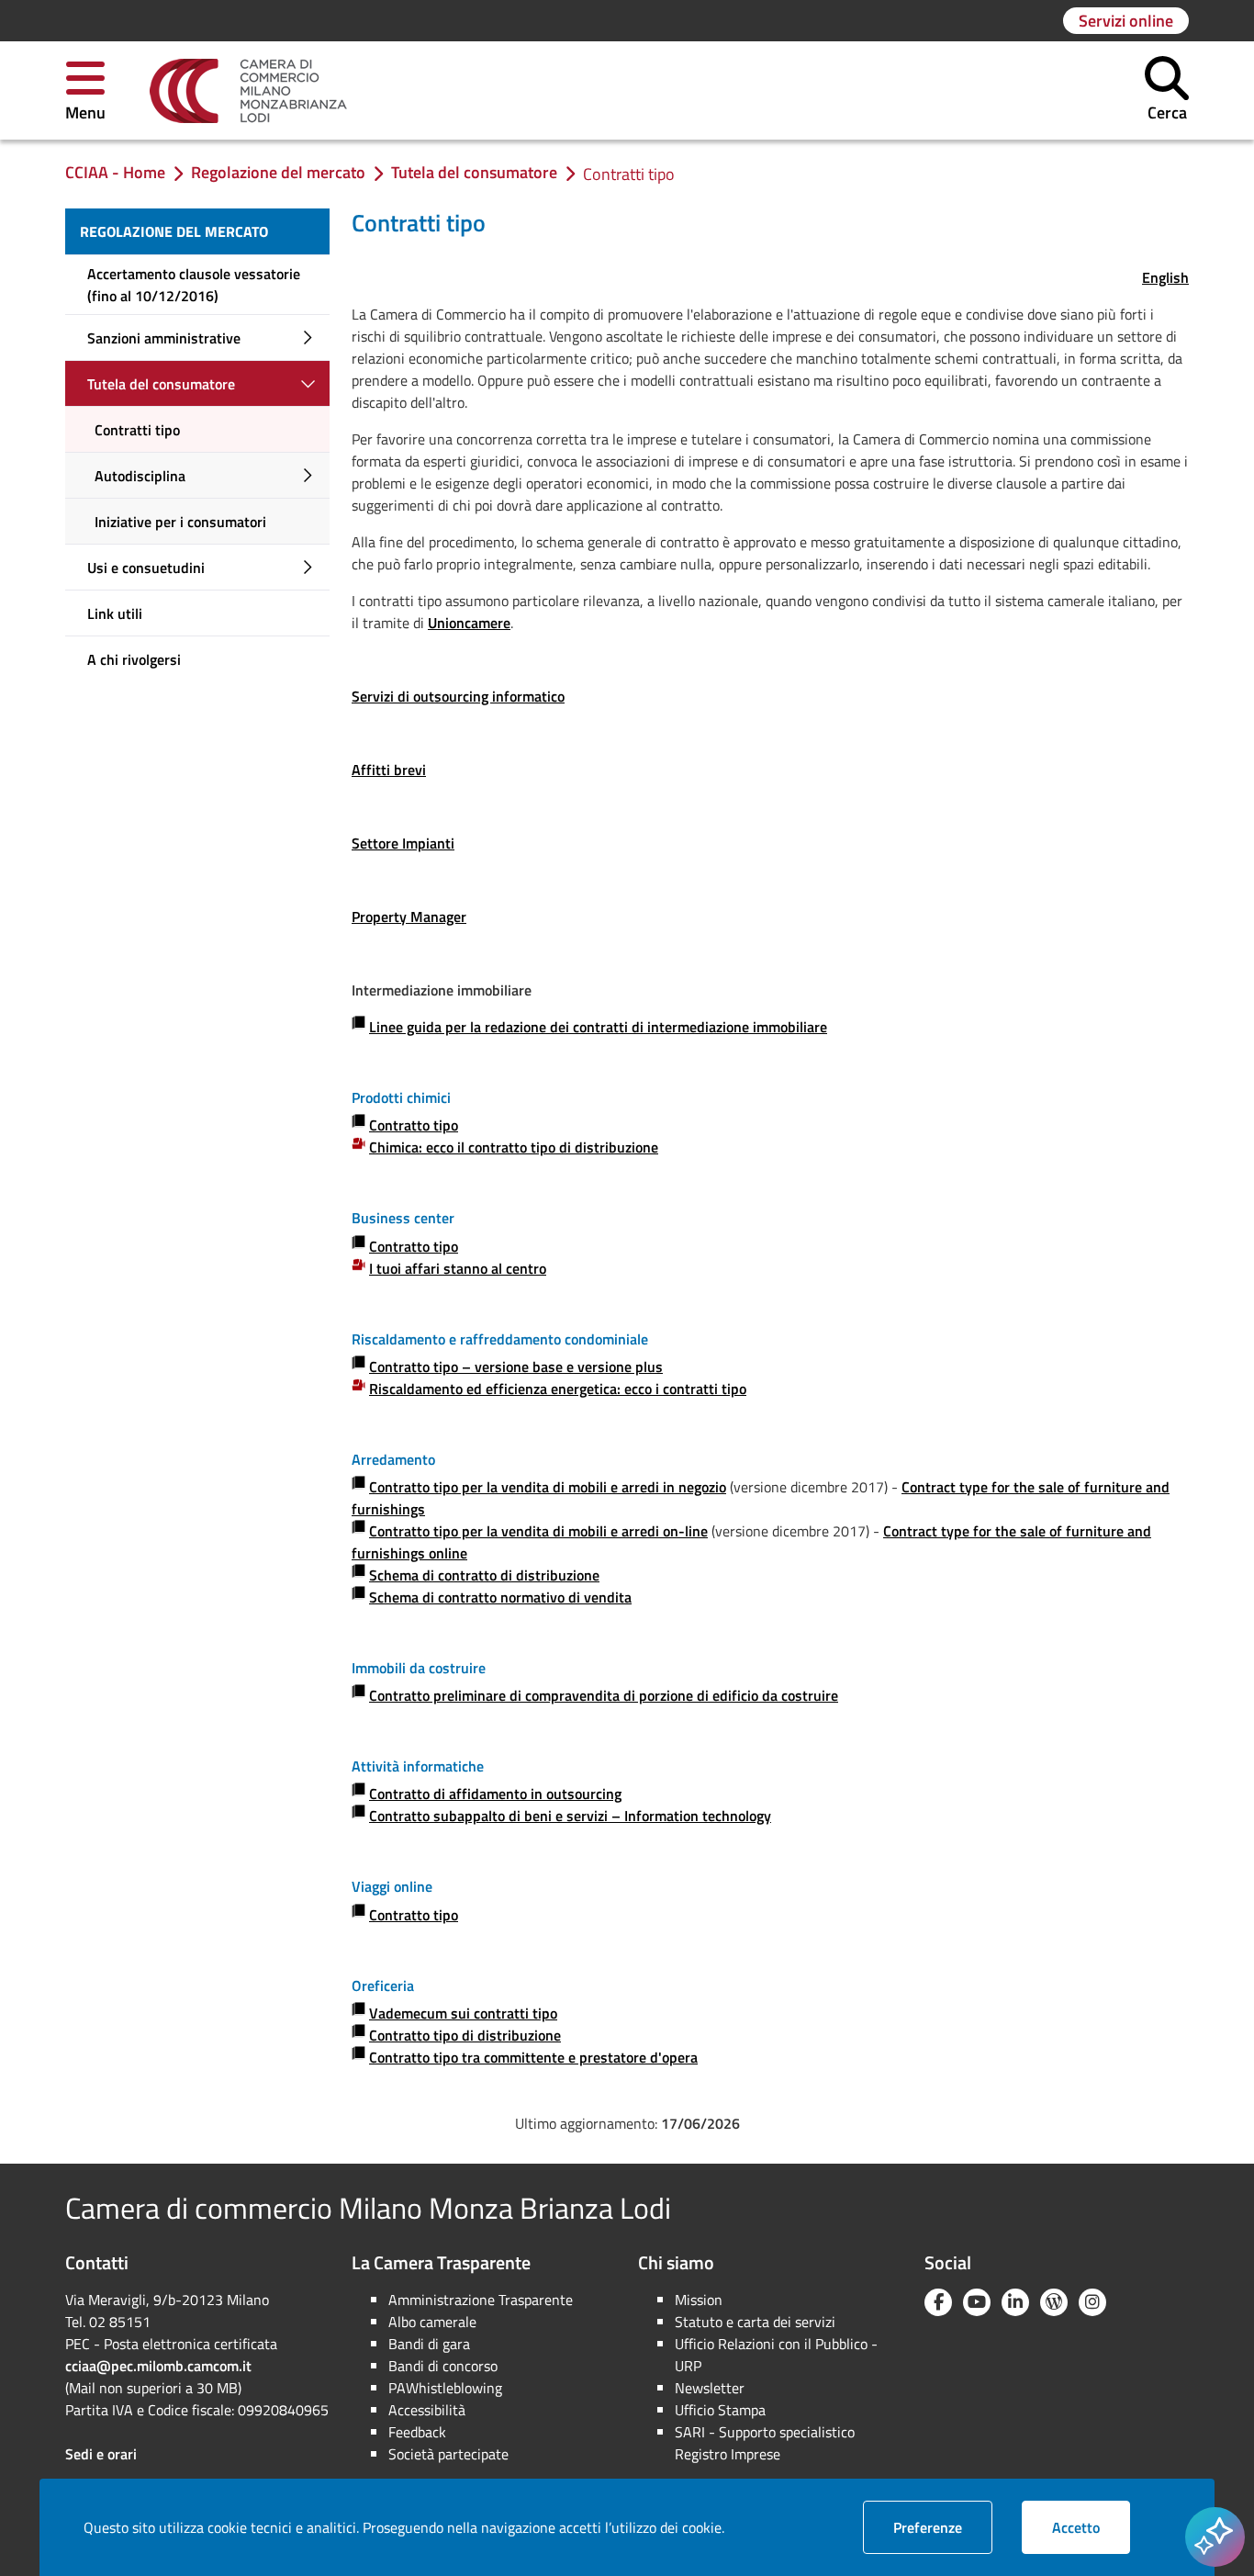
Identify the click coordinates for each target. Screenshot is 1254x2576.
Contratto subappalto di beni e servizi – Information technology (570, 1816)
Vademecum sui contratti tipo (463, 2013)
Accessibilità (427, 2410)
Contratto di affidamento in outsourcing (495, 1794)
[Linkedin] (1015, 2302)
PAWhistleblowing (445, 2388)
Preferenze (943, 2527)
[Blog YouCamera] (1054, 2302)
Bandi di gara (429, 2344)
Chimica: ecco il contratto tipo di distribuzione (514, 1147)
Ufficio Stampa (720, 2410)
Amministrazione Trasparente (481, 2300)
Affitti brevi (389, 770)
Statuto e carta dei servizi (755, 2322)
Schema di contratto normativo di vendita (500, 1597)
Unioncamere (469, 623)
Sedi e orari (101, 2454)
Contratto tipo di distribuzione (465, 2035)
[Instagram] (1092, 2302)
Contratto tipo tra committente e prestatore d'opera (533, 2057)
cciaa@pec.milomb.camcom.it (158, 2366)
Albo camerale (432, 2322)
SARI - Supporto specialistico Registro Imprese (765, 2443)
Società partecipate (448, 2454)
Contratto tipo (414, 1125)
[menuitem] (197, 231)
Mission (699, 2300)
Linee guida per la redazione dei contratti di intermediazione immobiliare (598, 1027)
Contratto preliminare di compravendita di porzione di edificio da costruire (604, 1695)
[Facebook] (938, 2302)
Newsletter (710, 2388)
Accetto (1091, 2527)
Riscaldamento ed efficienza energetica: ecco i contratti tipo (558, 1389)
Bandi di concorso (443, 2366)
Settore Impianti (403, 843)
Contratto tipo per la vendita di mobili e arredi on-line (538, 1531)
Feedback (417, 2432)
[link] (248, 91)
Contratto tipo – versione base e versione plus (516, 1367)
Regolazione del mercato (174, 231)
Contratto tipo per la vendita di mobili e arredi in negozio (548, 1487)
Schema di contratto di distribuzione (484, 1575)
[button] (85, 90)
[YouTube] (977, 2302)
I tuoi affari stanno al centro (458, 1268)
